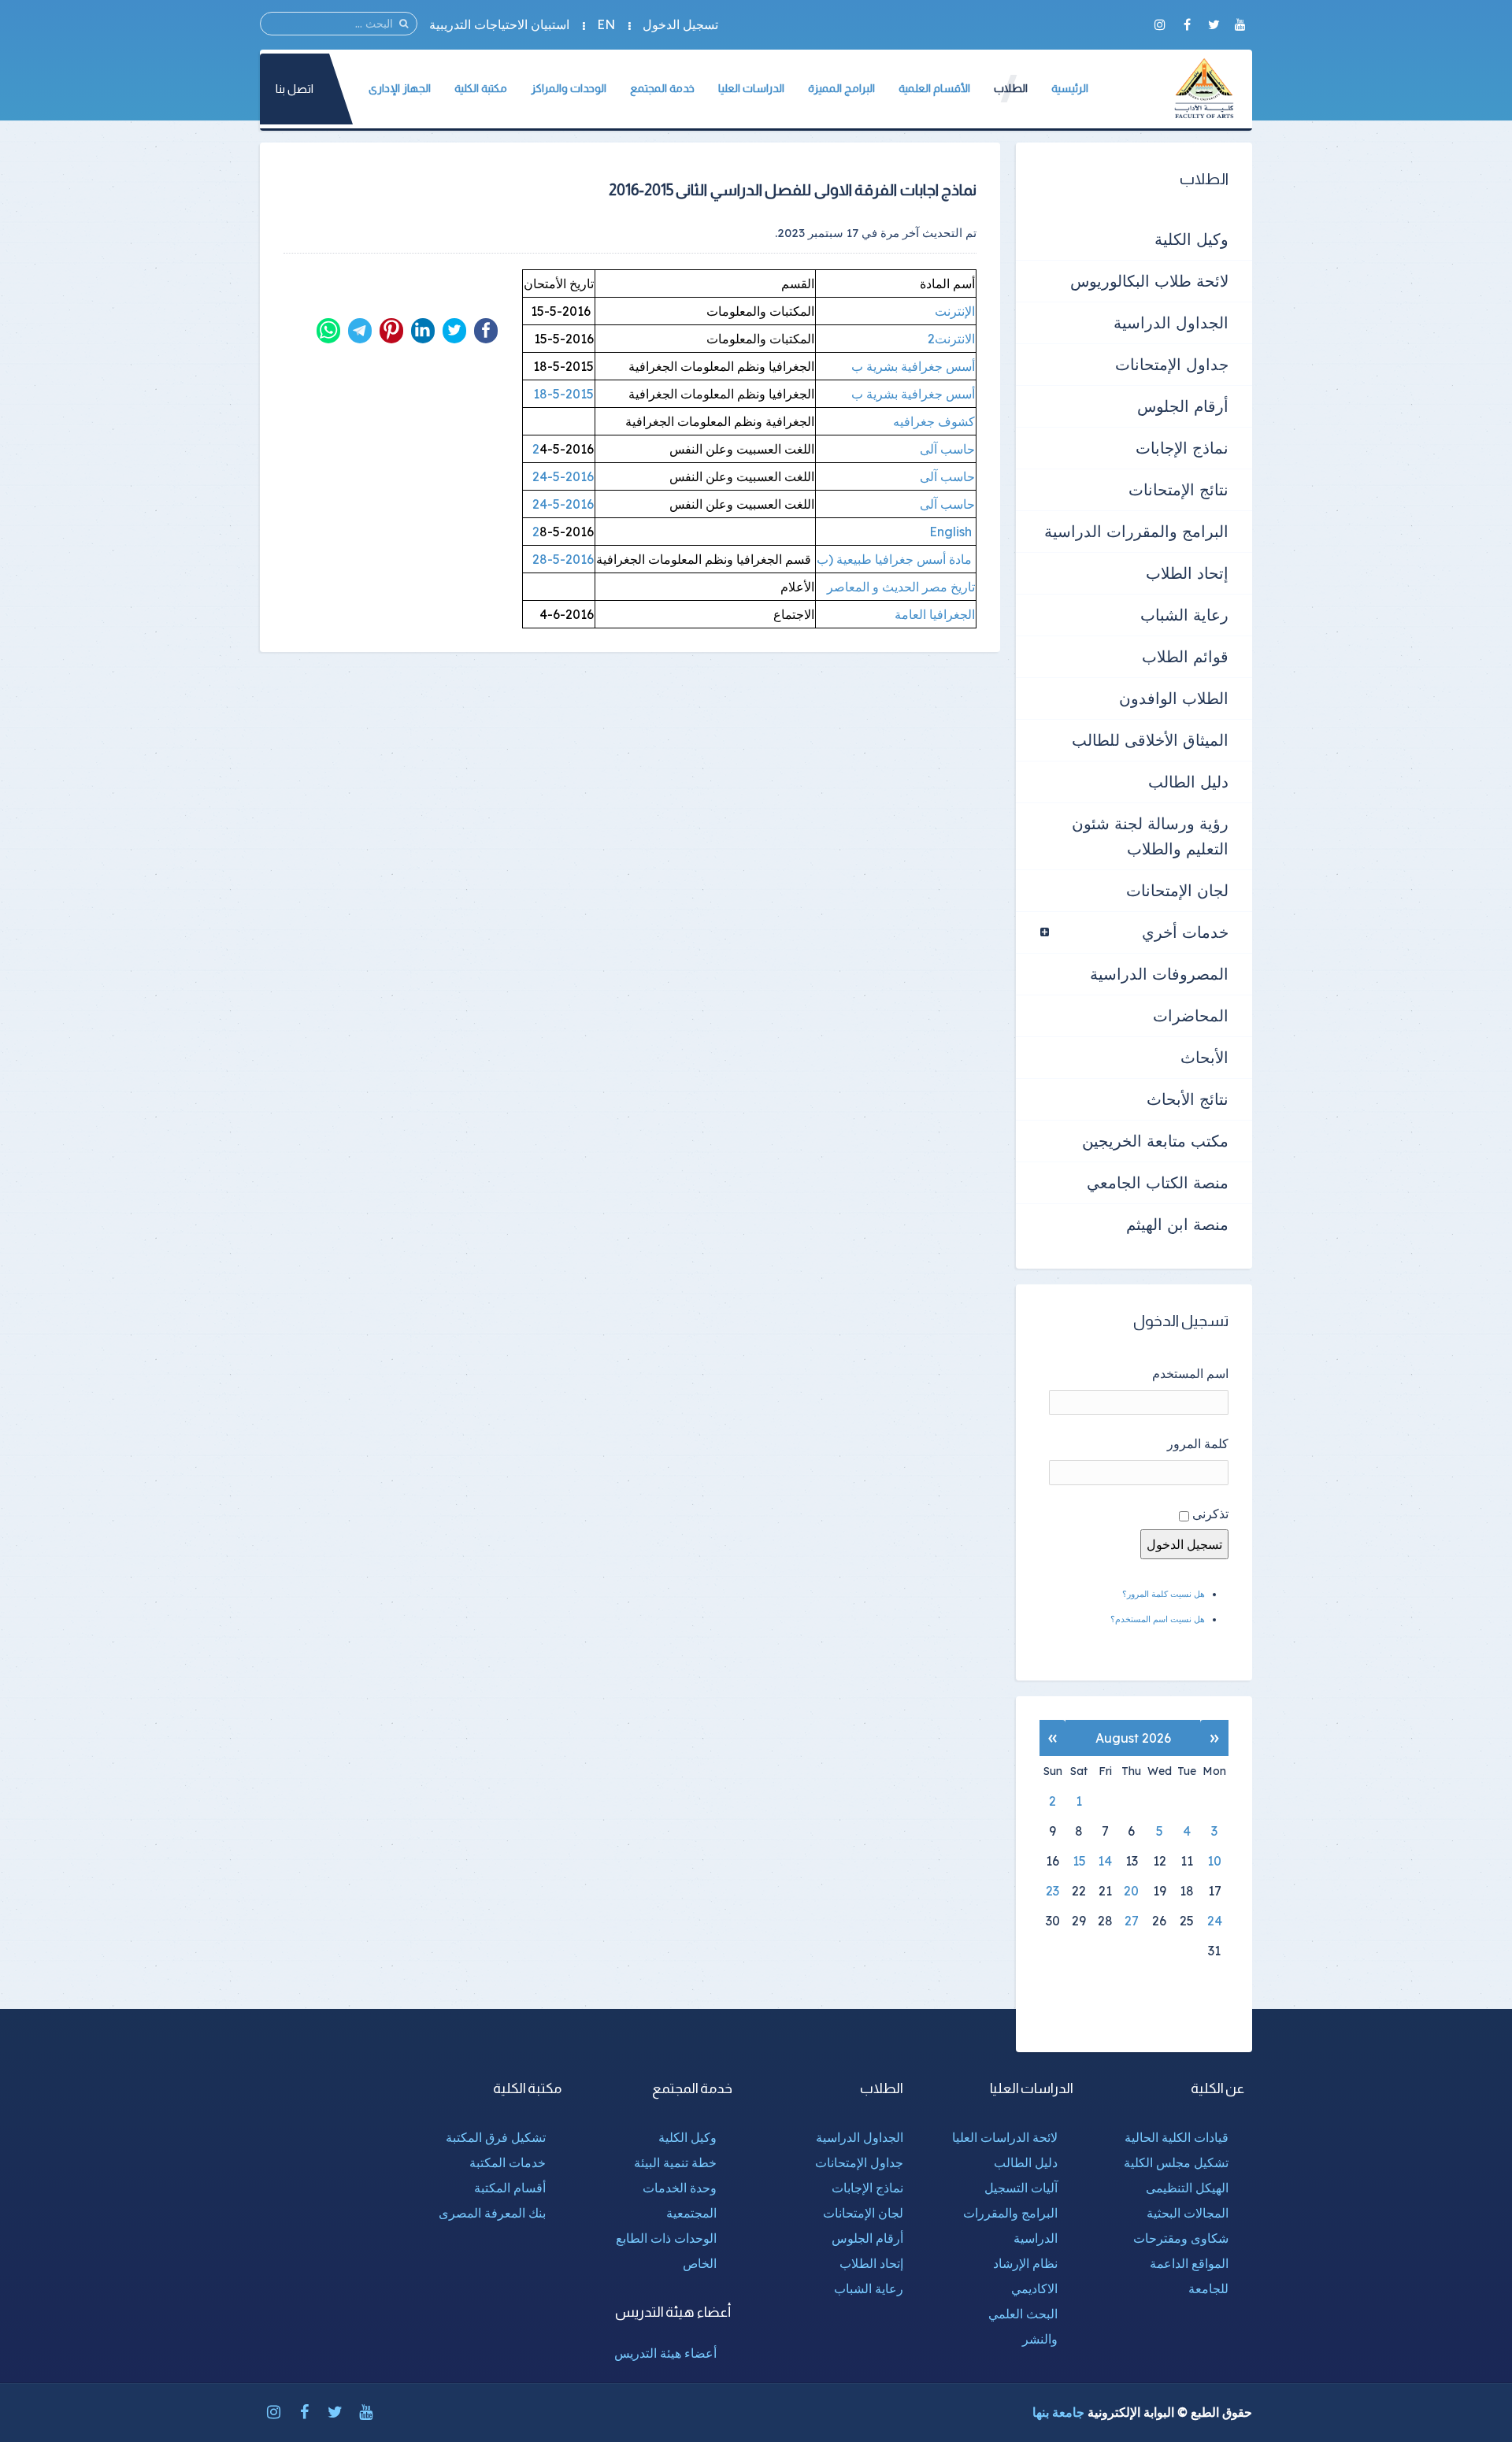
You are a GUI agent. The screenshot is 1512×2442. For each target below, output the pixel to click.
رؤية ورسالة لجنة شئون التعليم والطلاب (1150, 836)
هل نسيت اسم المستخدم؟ (1158, 1619)
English (946, 532)
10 (1214, 1861)
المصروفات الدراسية (1159, 974)
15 (1079, 1861)
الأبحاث (1204, 1057)
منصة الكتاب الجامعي (1158, 1182)
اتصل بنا (295, 89)
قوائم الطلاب (1185, 656)
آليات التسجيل (1021, 2188)
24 (1215, 1921)
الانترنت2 (950, 339)
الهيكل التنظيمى (1187, 2188)
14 (1105, 1861)
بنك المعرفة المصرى (492, 2213)
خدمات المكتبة (508, 2162)
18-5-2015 (562, 394)
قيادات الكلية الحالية (1177, 2137)
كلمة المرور (1198, 1443)
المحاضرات (1191, 1015)
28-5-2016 (563, 559)
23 (1052, 1891)
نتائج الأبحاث (1188, 1099)
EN (606, 24)
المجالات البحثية (1188, 2213)
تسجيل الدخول (680, 24)
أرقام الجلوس (1183, 406)
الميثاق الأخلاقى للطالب (1150, 740)
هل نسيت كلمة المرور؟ (1164, 1594)
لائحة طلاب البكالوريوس (1149, 281)
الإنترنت (955, 311)
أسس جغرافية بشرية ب (912, 366)
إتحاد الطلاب (1187, 573)
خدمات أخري (1185, 932)
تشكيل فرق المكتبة (496, 2137)
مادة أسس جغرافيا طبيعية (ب (896, 559)
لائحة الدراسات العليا (1005, 2137)
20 (1131, 1891)
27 (1132, 1921)
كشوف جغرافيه (932, 421)
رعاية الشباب (1184, 615)
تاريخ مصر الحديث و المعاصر (901, 587)
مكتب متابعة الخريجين (1155, 1141)
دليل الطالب (1188, 782)
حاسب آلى (947, 449)
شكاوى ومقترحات (1181, 2238)
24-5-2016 (563, 476)
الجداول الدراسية (1171, 322)
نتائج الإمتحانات (1178, 489)
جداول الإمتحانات (1172, 364)
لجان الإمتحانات (1177, 890)
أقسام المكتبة (510, 2188)
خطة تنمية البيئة (675, 2162)
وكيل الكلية (1191, 239)
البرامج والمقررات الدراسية (1136, 531)
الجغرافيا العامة (933, 614)
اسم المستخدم (1190, 1373)
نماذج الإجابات (1182, 448)
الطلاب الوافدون (1174, 698)
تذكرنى (1210, 1514)
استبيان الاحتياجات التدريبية (499, 24)
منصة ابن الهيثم (1177, 1224)
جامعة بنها (1058, 2412)
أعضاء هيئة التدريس (665, 2353)
